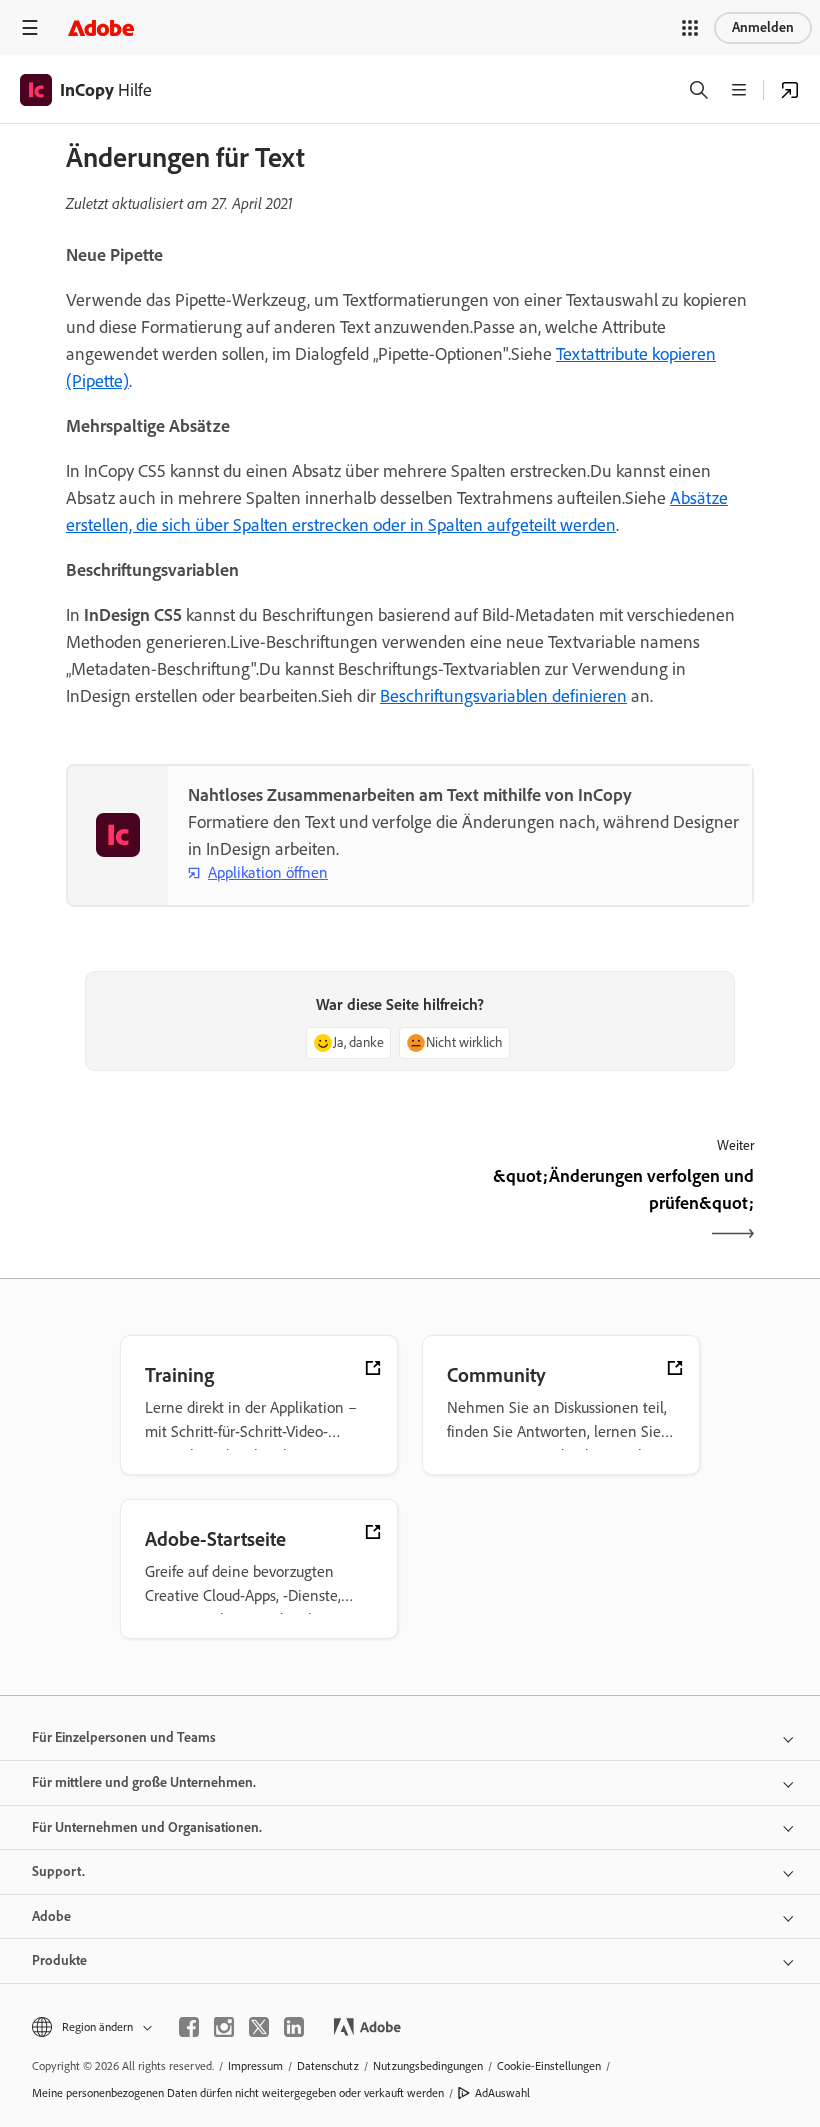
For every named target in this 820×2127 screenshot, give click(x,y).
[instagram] (224, 2027)
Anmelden (763, 27)
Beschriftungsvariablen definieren (503, 696)
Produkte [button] (59, 1960)
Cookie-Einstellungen (549, 2066)
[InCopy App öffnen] (790, 90)
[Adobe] (101, 27)
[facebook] (189, 2027)
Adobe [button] (51, 1916)
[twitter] (259, 2027)
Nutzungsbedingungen (428, 2066)
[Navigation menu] (30, 27)
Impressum (255, 2066)
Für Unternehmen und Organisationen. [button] (147, 1827)
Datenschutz (328, 2066)
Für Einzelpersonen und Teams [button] (124, 1737)
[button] (690, 28)
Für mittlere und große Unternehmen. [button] (144, 1782)
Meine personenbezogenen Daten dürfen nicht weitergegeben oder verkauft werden (238, 2093)
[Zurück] (235, 1207)
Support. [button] (58, 1871)
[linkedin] (294, 2027)
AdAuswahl (502, 2093)
